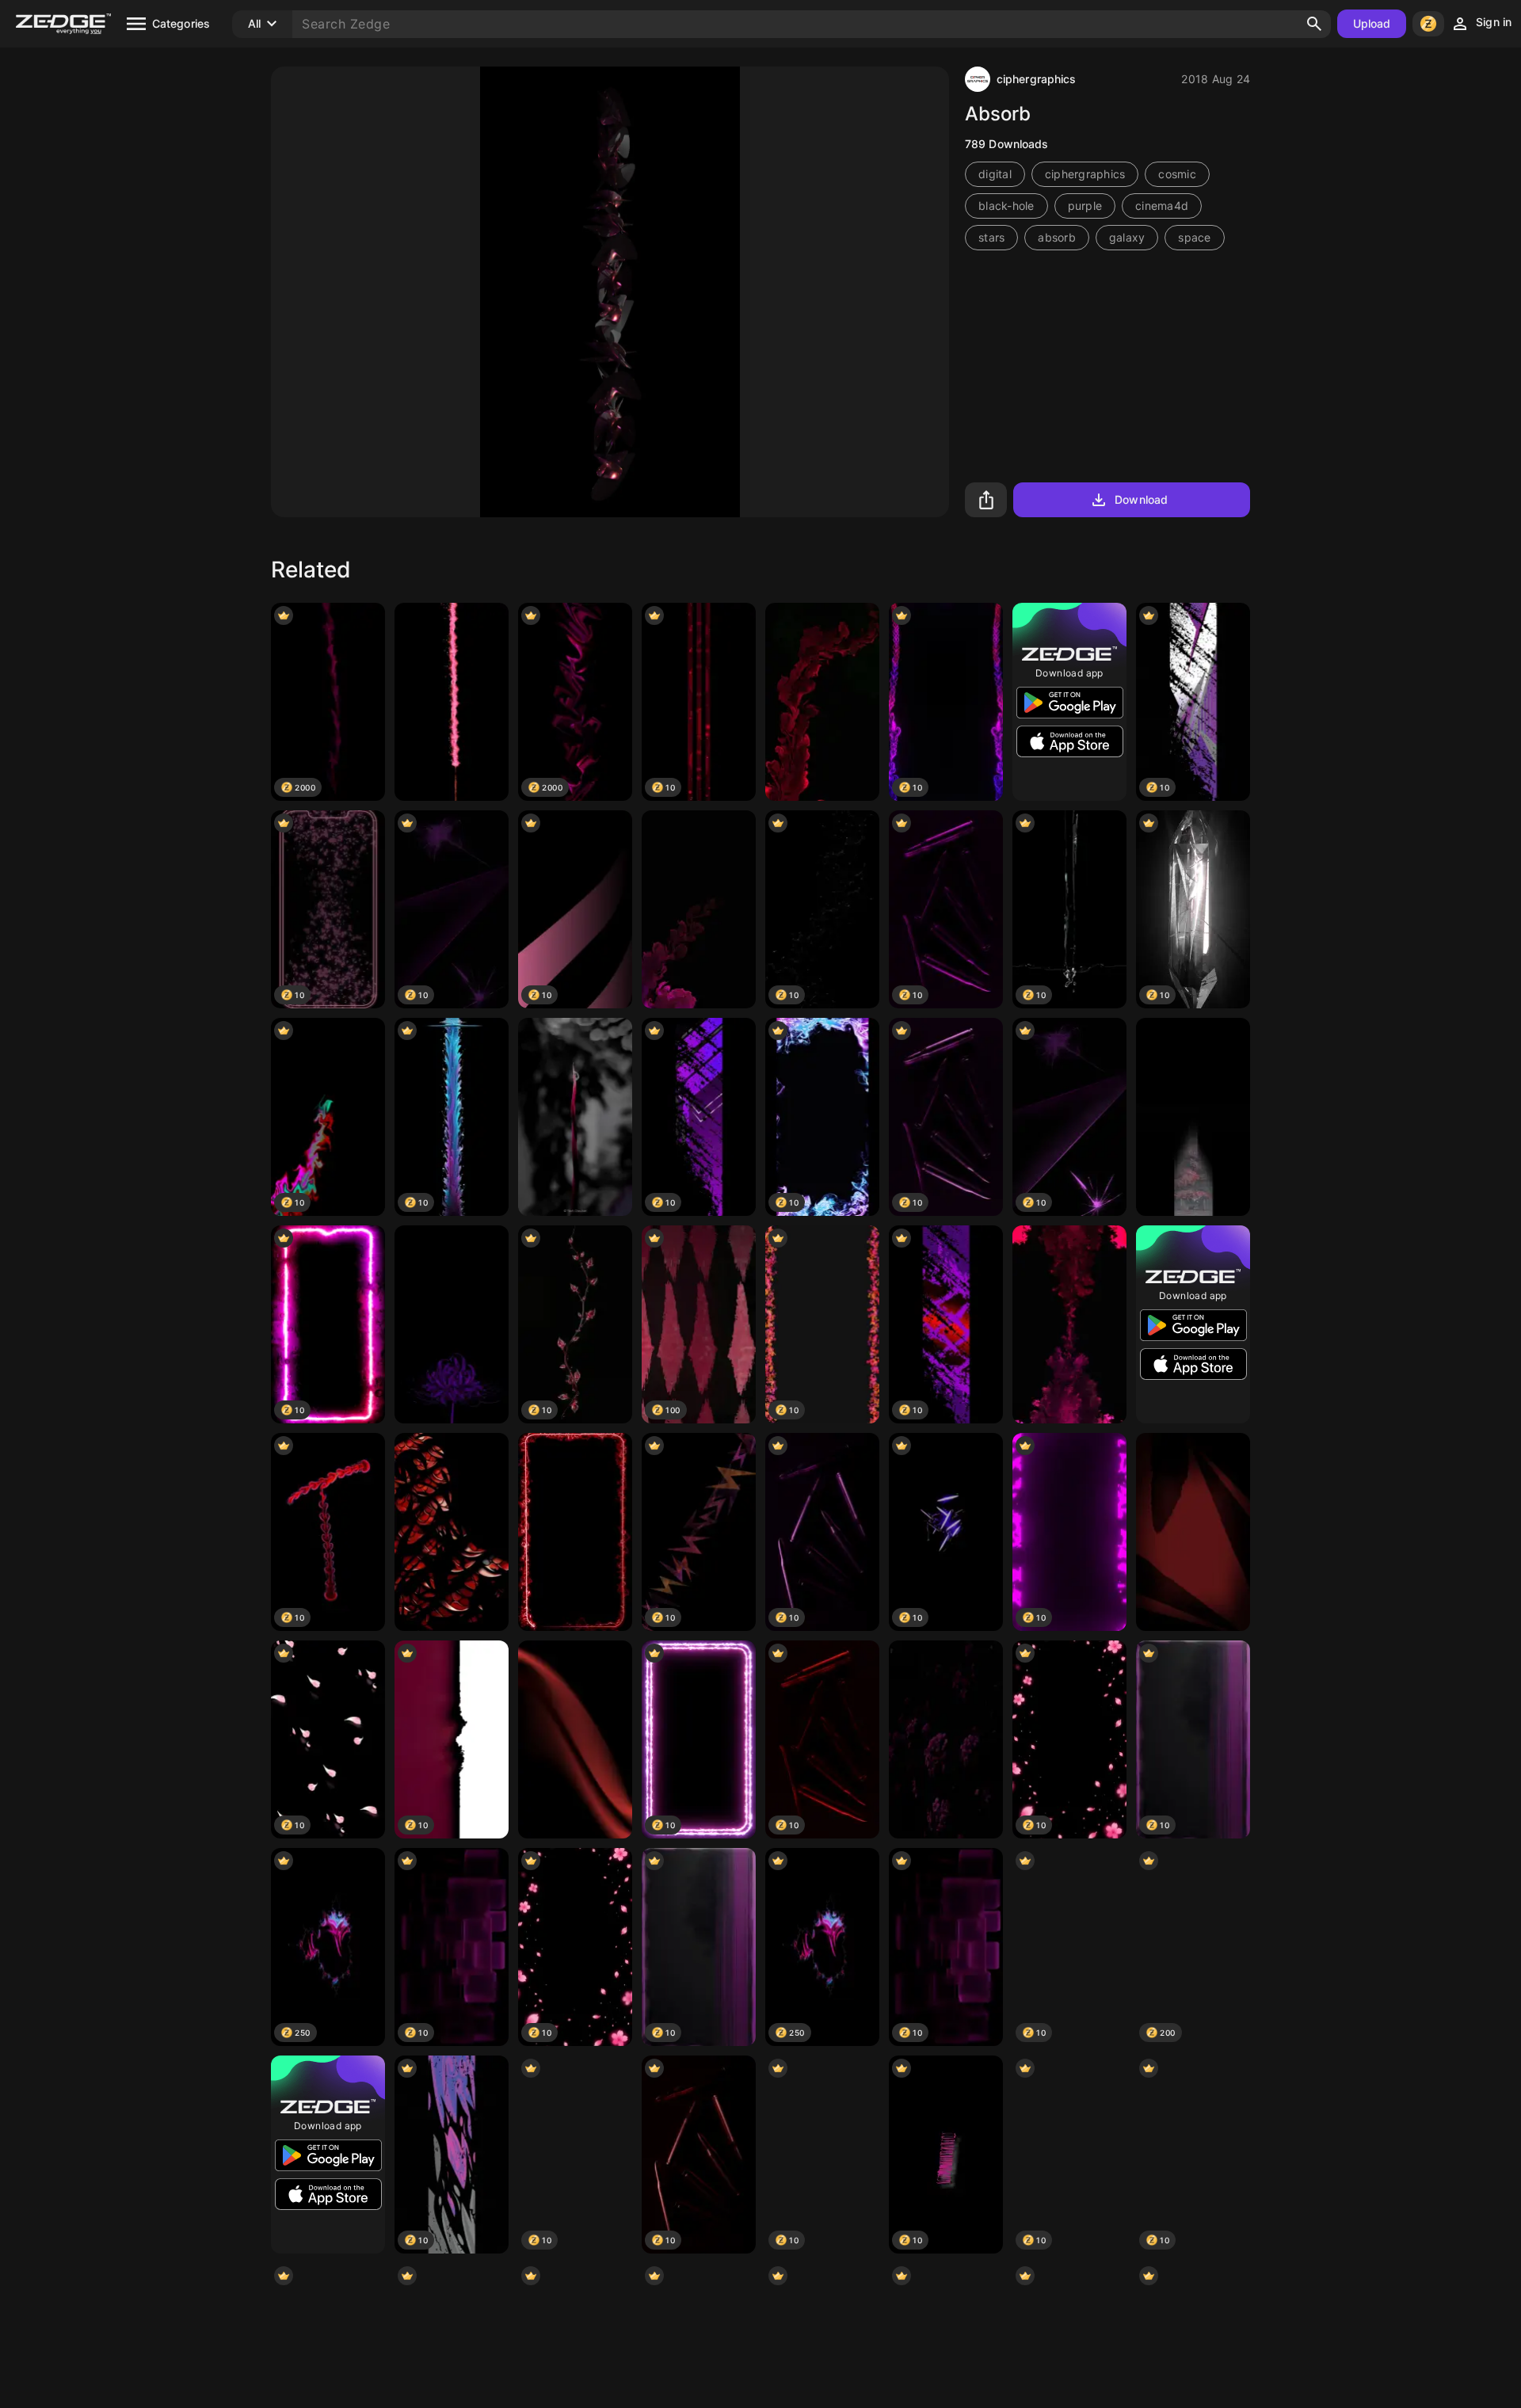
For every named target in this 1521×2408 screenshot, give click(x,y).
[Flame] (452, 702)
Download (1141, 499)
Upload (1372, 23)
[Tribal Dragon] (452, 1532)
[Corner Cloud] (699, 909)
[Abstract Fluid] (1069, 1324)
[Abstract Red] (1193, 1532)
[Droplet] (575, 1117)
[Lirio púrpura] (452, 1324)
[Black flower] (946, 1739)
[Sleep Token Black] (1193, 1117)
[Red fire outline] (575, 1532)
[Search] (1314, 24)
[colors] (822, 702)
